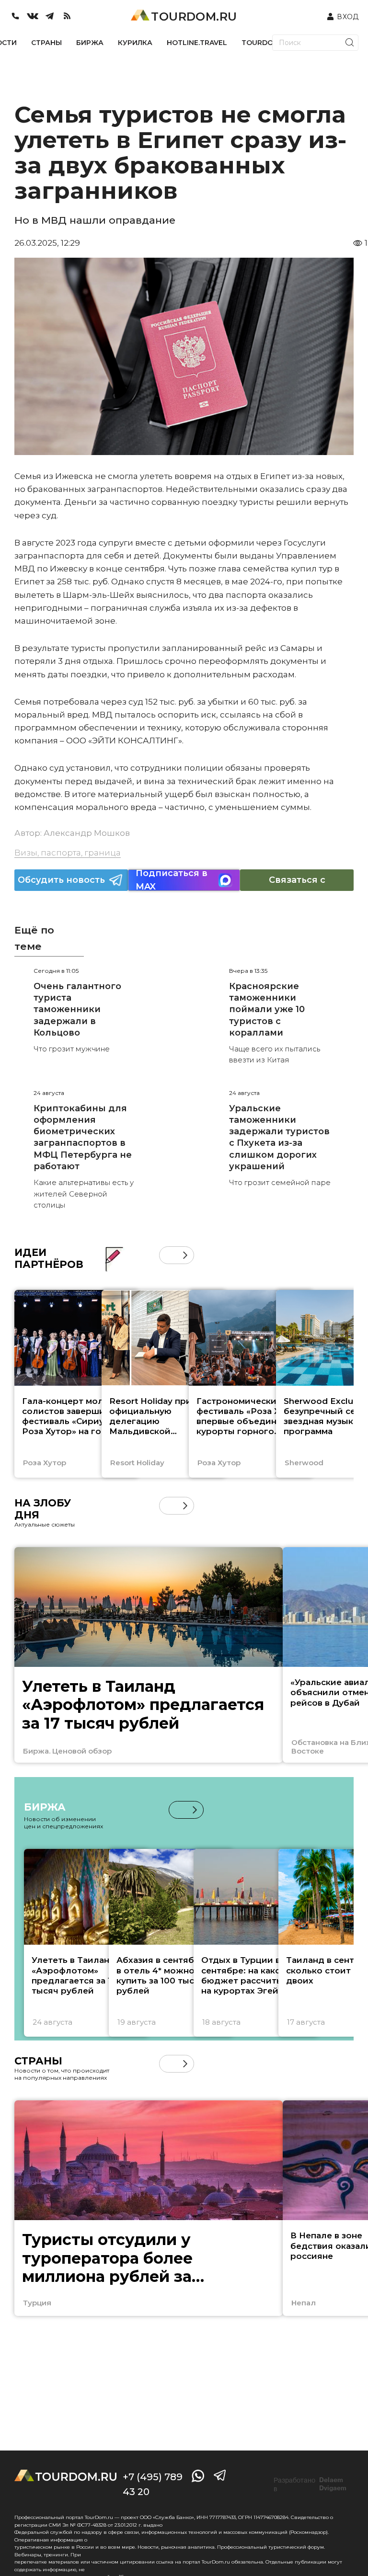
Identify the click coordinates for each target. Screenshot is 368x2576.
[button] (168, 1255)
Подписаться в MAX (172, 880)
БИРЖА (90, 43)
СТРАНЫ (46, 43)
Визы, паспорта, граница (68, 853)
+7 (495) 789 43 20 (153, 2484)
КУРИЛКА (135, 43)
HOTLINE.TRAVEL (197, 43)
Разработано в (310, 2485)
